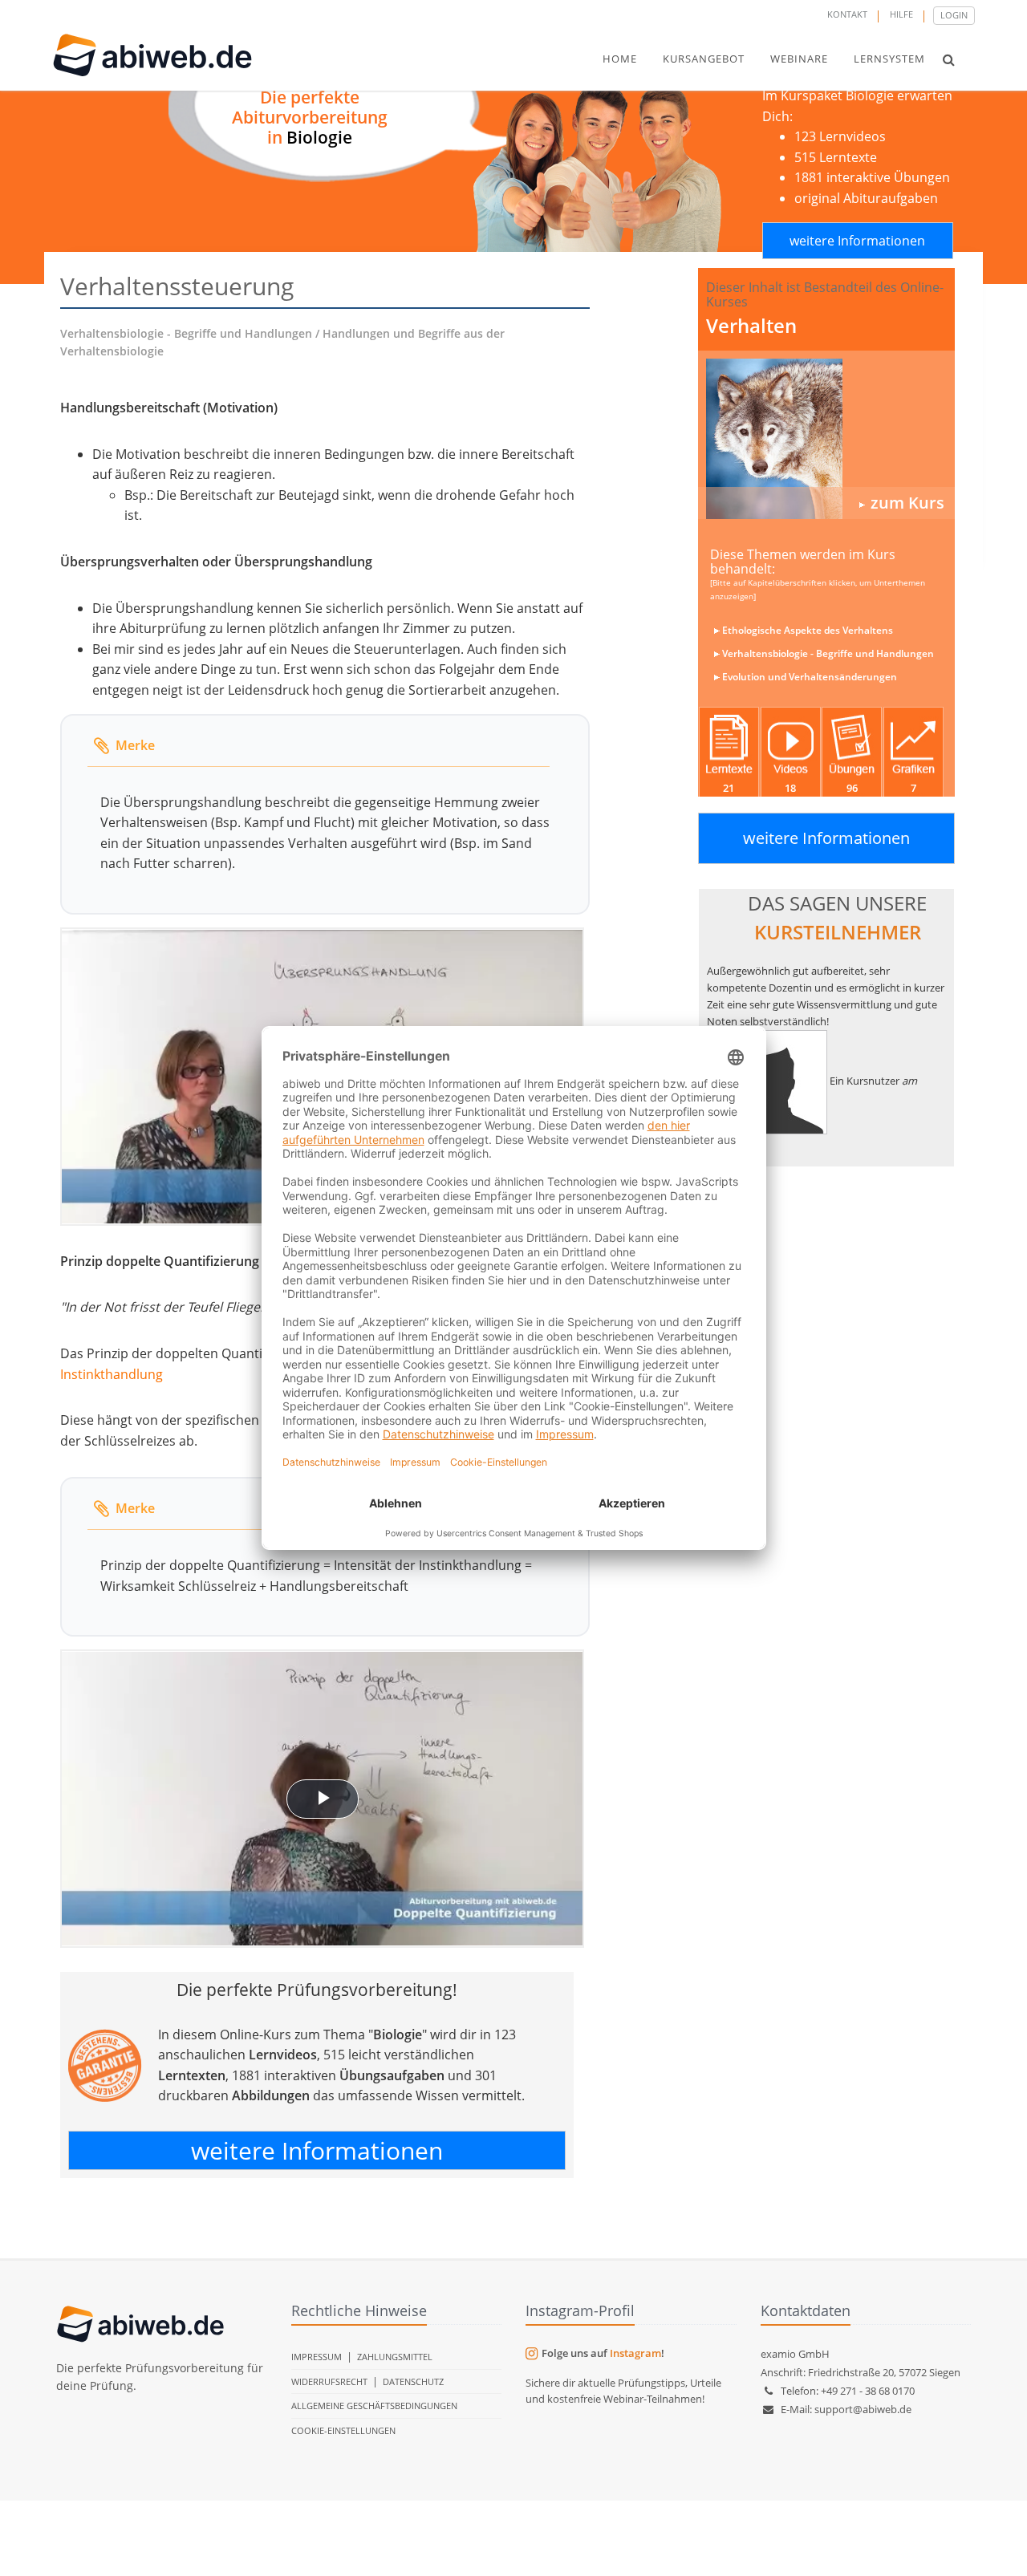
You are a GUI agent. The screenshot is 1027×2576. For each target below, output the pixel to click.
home (620, 59)
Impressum (317, 2357)
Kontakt (847, 14)
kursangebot (704, 59)
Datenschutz (413, 2381)
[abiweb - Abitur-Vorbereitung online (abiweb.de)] (826, 439)
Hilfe (901, 14)
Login (954, 15)
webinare (799, 59)
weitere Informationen (857, 241)
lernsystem (889, 59)
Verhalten (751, 325)
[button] (949, 59)
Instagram (635, 2353)
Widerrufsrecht (329, 2381)
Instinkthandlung (112, 1374)
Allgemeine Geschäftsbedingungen (374, 2406)
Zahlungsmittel (395, 2357)
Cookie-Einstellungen (343, 2430)
